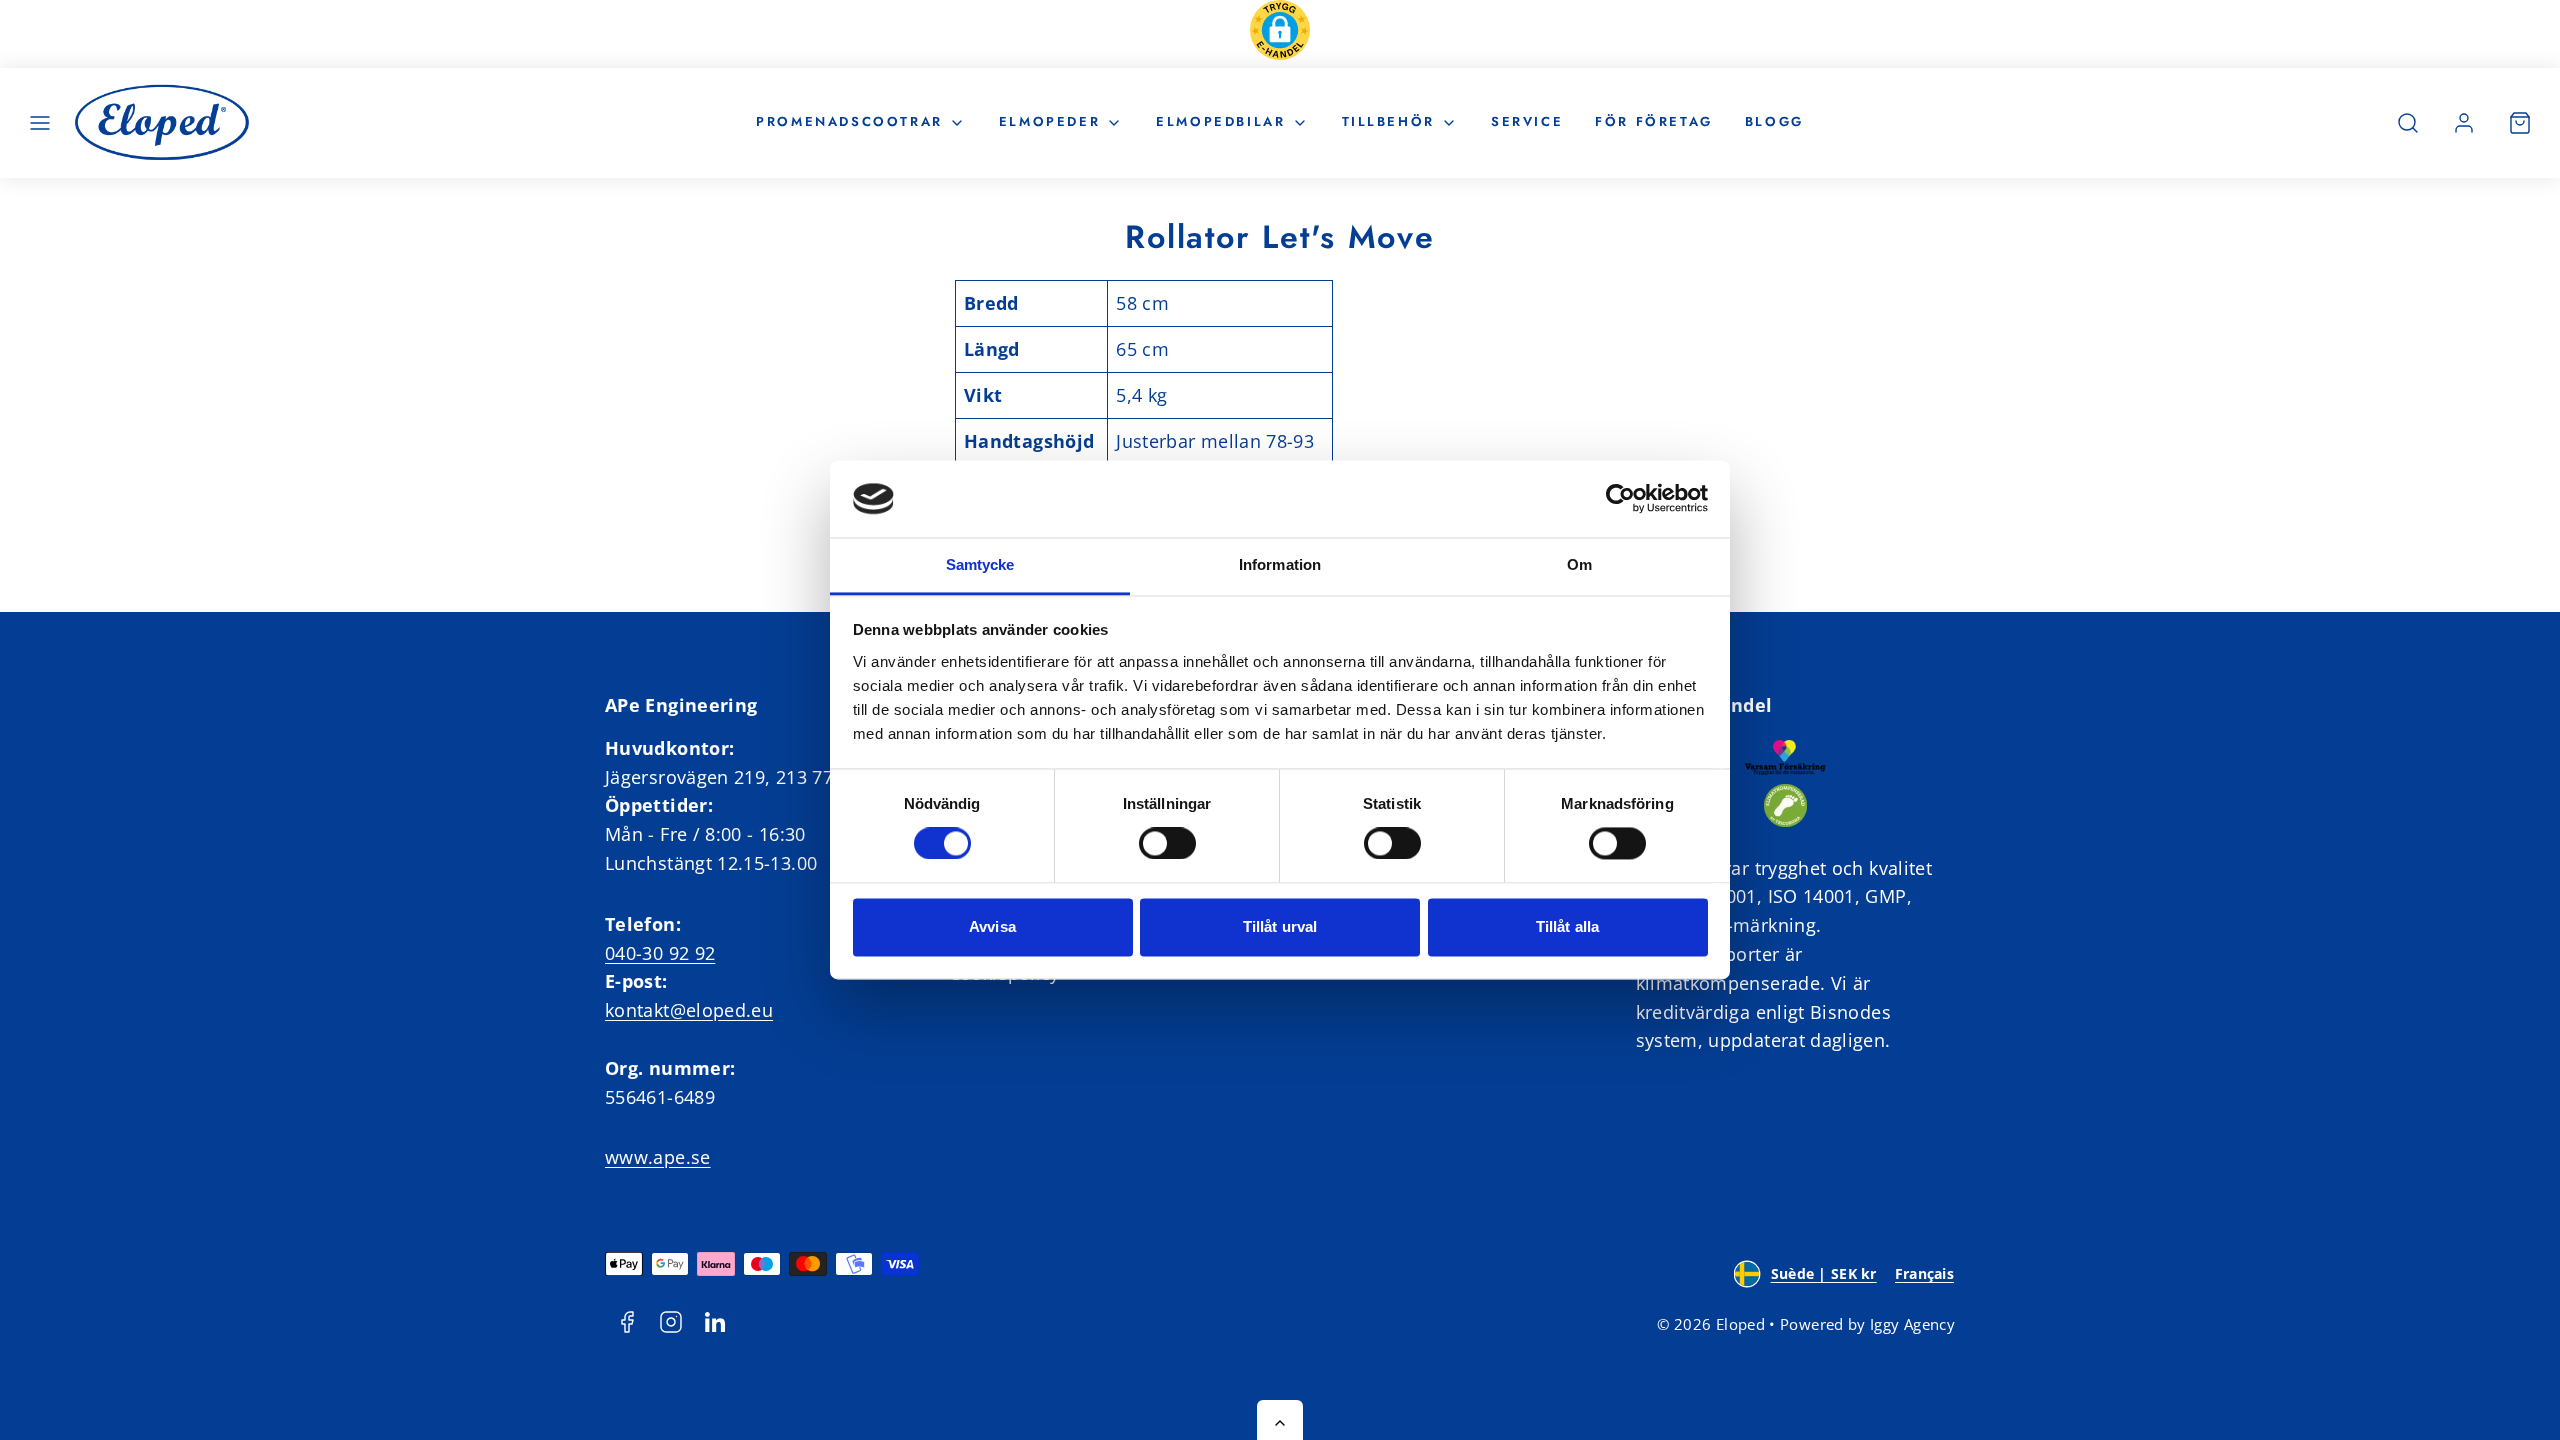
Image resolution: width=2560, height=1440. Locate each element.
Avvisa (992, 926)
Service (1527, 121)
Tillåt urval (1280, 926)
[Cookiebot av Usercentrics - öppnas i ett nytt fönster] (1620, 499)
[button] (1280, 34)
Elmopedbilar (1220, 121)
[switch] (1167, 844)
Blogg (1774, 121)
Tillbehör (1388, 121)
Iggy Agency (1912, 1324)
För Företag (1654, 121)
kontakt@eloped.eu (689, 1010)
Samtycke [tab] (980, 564)
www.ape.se (658, 1157)
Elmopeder (1049, 121)
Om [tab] (1579, 564)
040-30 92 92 (660, 953)
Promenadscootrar (849, 121)
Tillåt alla (1567, 926)
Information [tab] (1280, 564)
